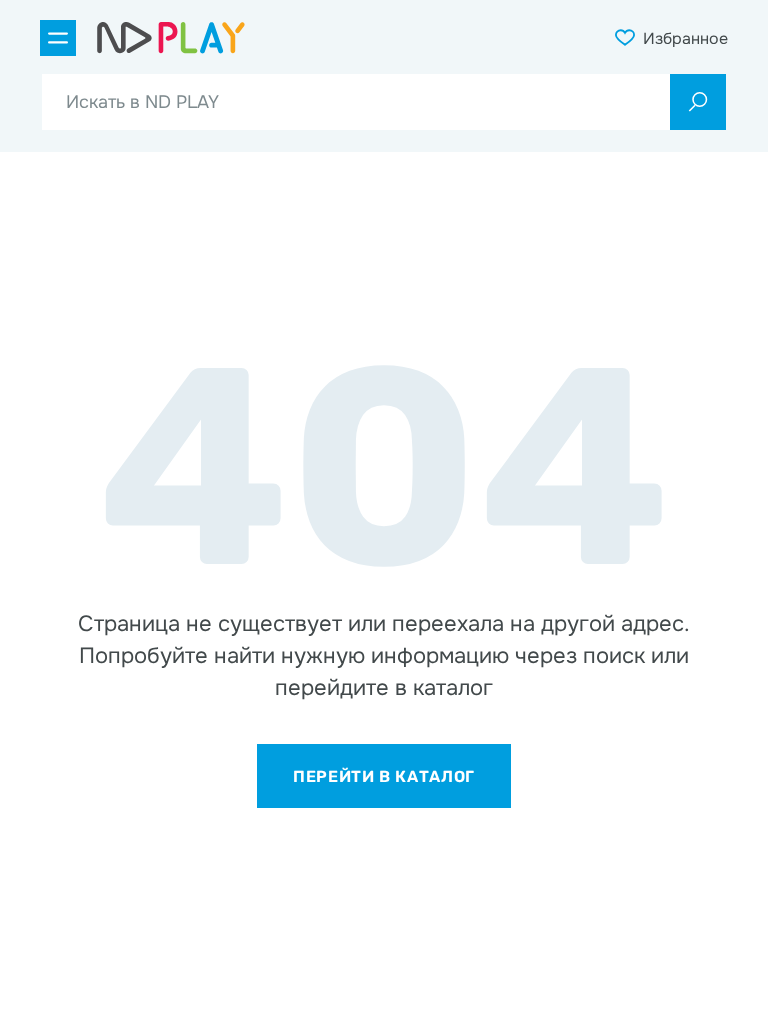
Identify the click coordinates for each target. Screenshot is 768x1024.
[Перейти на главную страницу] (171, 38)
